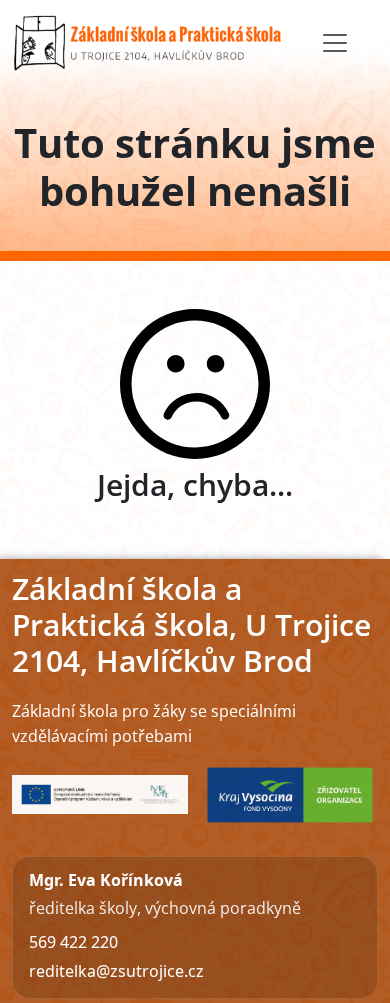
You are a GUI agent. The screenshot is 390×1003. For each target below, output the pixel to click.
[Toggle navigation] (335, 43)
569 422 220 (73, 942)
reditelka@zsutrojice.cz (116, 971)
